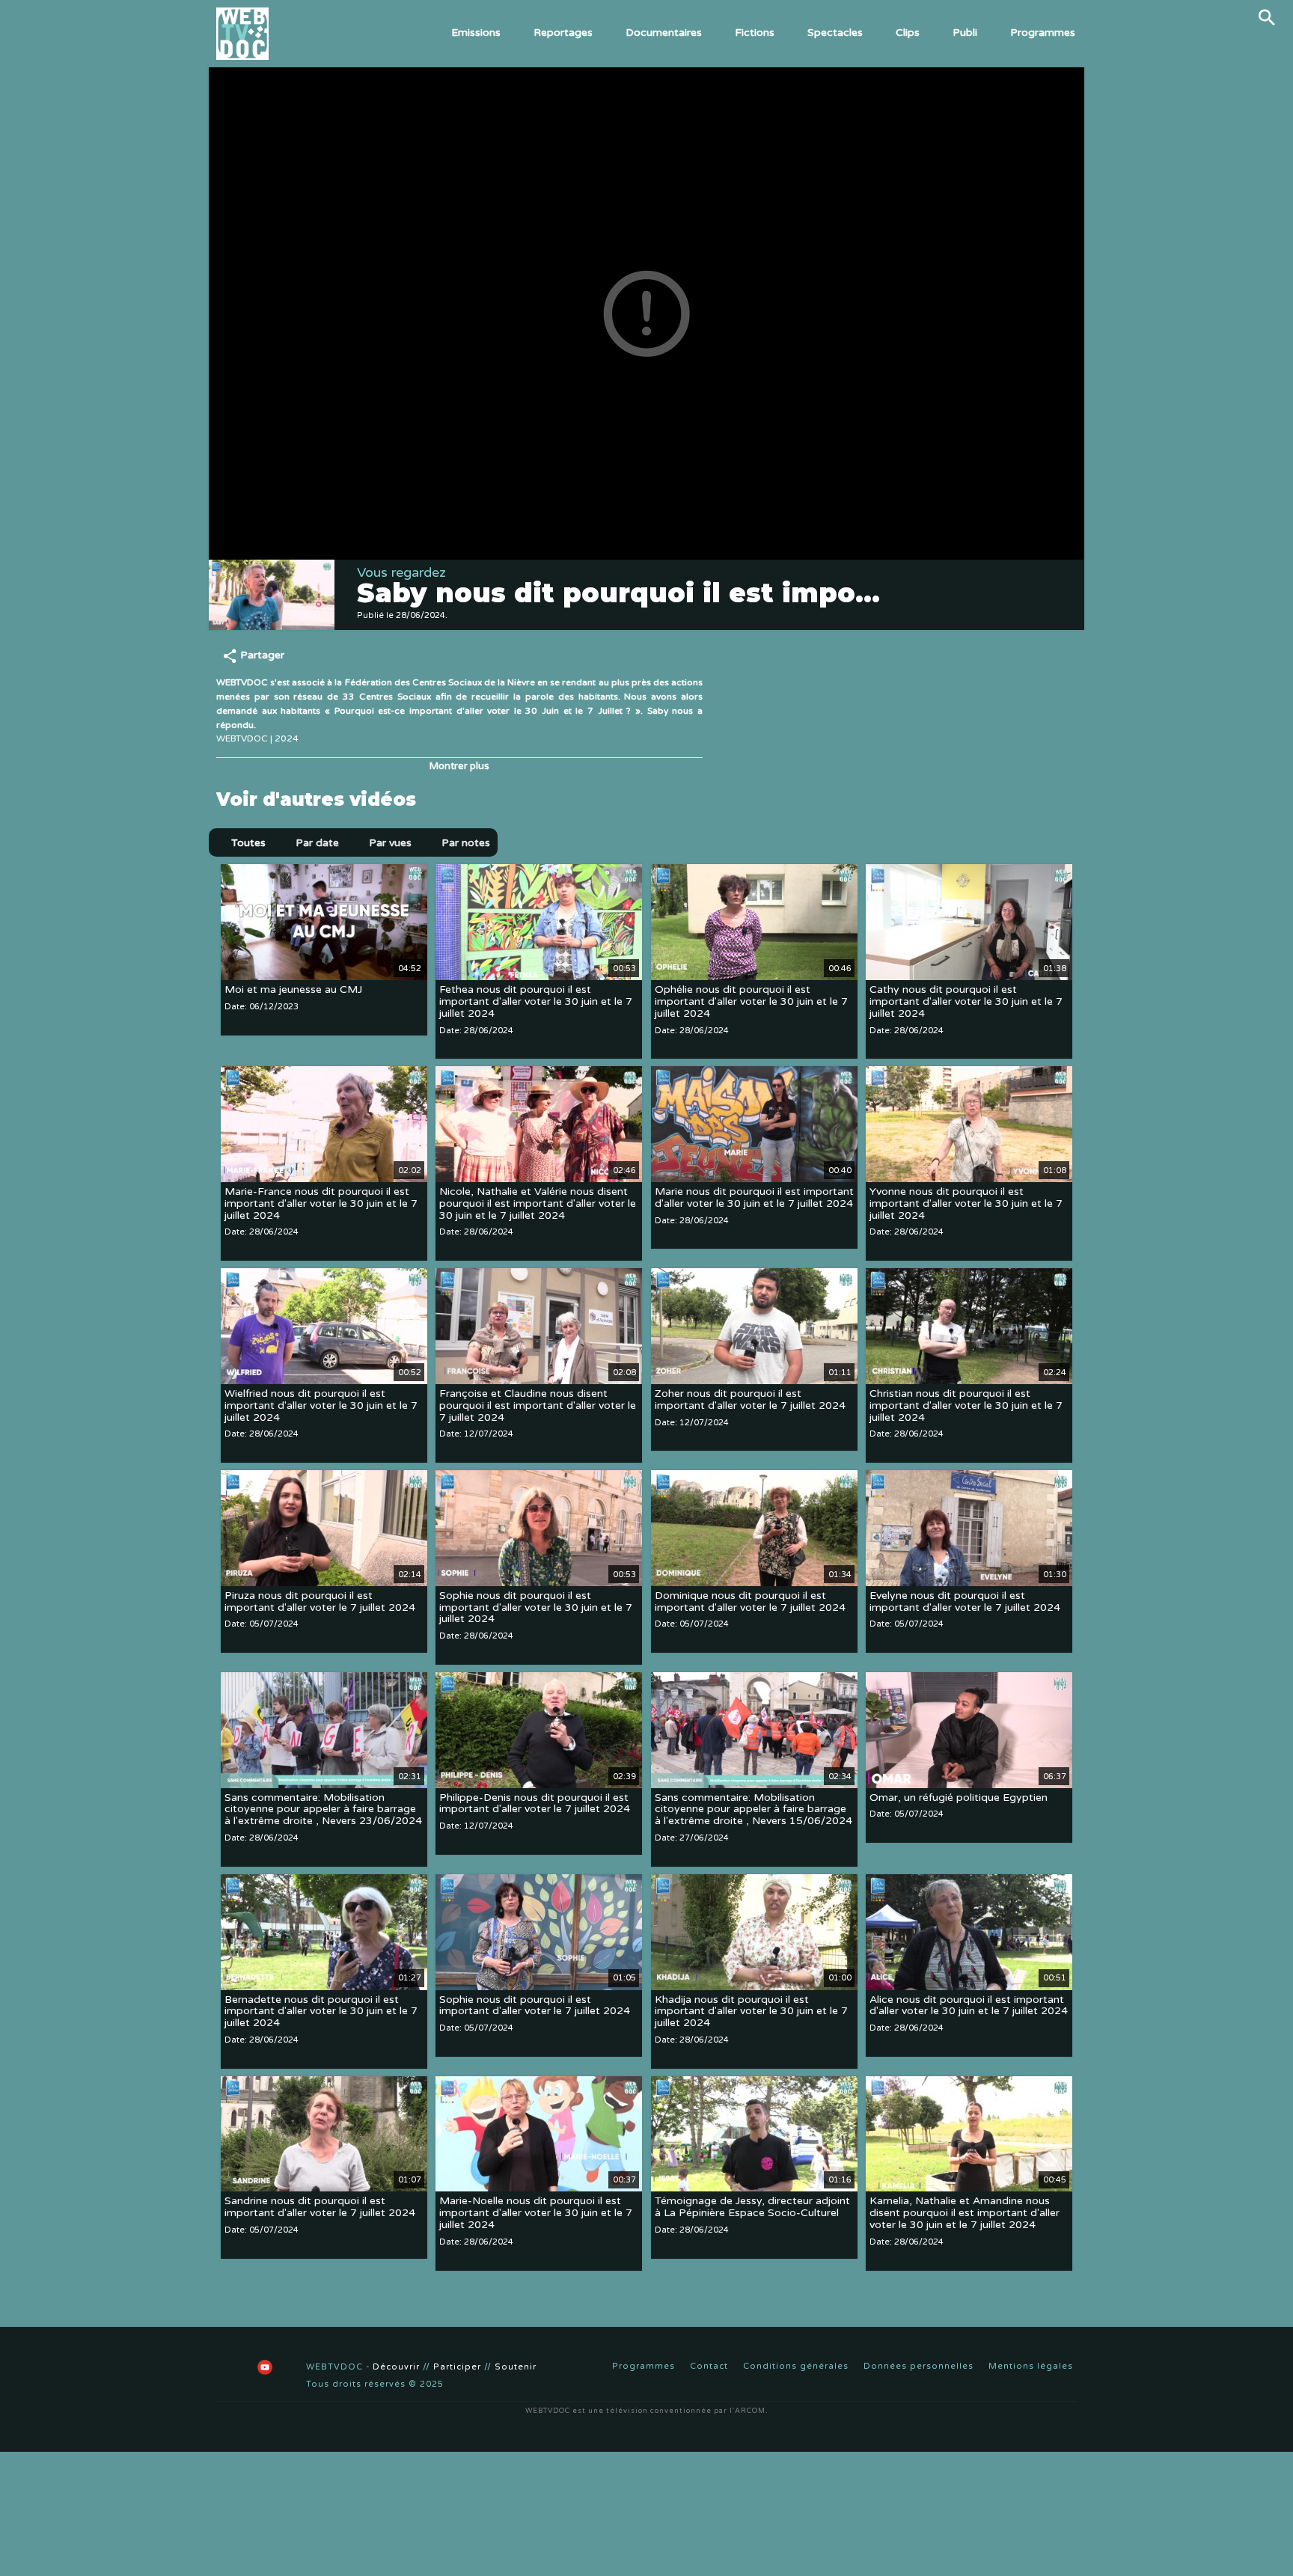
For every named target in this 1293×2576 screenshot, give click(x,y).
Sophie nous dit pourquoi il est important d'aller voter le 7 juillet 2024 (535, 2006)
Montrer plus (459, 766)
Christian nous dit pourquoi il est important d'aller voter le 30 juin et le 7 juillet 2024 (966, 1405)
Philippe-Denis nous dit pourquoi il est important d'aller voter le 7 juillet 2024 (535, 1803)
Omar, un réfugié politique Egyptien (959, 1798)
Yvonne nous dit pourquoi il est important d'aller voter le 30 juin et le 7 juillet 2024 (966, 1203)
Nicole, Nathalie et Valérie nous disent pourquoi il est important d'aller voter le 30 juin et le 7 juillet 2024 (538, 1203)
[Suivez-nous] (227, 2367)
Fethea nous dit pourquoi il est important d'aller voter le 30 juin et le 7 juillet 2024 (536, 1001)
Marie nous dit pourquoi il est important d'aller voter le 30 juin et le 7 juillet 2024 (754, 1197)
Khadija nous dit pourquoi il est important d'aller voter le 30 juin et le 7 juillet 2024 (751, 2011)
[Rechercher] (1267, 17)
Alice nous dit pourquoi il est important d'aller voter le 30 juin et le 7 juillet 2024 (969, 2006)
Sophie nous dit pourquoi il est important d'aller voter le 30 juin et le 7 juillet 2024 (536, 1607)
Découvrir (396, 2367)
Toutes (248, 843)
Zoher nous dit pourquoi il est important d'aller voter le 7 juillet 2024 (750, 1399)
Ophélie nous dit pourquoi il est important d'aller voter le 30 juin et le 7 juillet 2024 (751, 1001)
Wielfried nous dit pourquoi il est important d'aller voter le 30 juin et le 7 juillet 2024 (321, 1405)
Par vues (390, 843)
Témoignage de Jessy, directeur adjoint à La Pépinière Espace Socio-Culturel (752, 2208)
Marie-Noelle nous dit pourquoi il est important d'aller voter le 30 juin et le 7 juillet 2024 (536, 2214)
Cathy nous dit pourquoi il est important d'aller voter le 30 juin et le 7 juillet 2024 (966, 1001)
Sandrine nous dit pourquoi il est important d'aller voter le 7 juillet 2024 (320, 2208)
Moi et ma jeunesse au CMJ (293, 989)
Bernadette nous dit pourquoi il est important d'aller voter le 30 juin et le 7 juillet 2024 (321, 2011)
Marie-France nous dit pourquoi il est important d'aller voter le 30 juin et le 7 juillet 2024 (321, 1203)
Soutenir (516, 2367)
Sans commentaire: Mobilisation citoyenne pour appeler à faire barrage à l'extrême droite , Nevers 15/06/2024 (754, 1809)
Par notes (466, 843)
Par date (317, 843)
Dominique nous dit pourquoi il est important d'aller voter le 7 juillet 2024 (750, 1601)
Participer (457, 2367)
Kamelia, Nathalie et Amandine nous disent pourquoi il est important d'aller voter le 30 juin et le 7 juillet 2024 (965, 2214)
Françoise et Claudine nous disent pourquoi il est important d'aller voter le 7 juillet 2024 (538, 1405)
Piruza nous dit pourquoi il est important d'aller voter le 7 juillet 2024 (320, 1601)
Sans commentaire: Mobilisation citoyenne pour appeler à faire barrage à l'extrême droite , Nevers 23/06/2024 (323, 1809)
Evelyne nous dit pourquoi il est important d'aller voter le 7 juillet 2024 (965, 1601)
